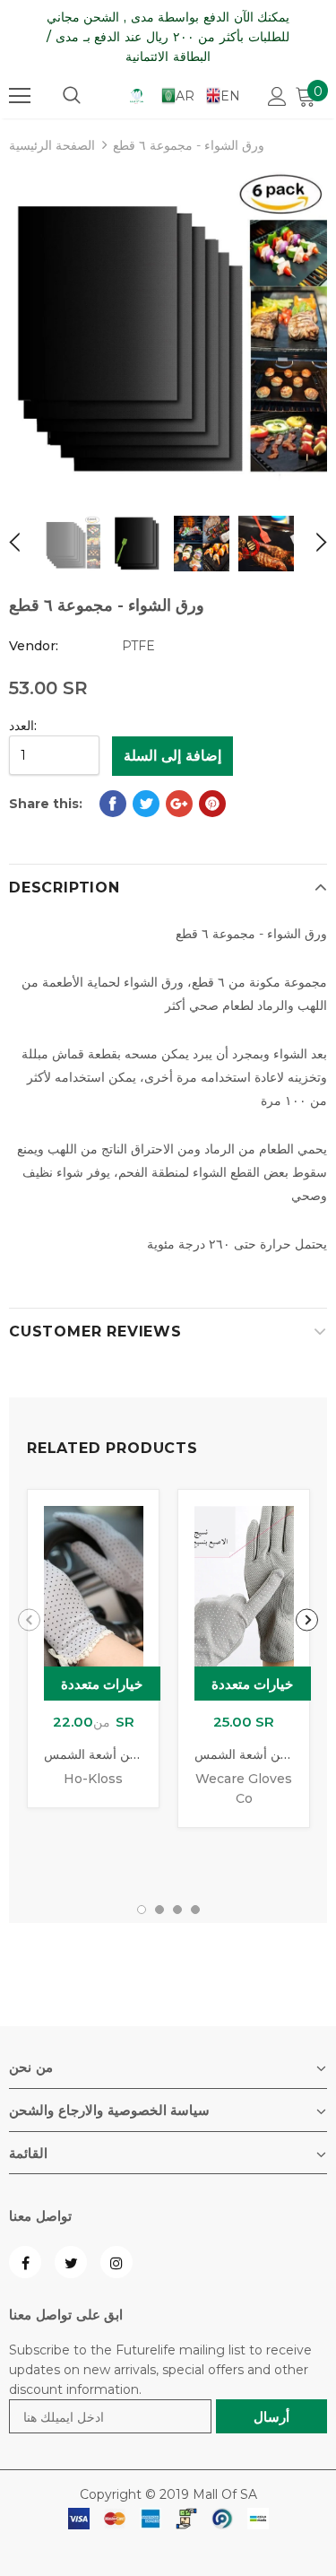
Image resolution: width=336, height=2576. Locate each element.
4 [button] (195, 1910)
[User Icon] (277, 96)
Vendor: (34, 646)
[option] (168, 330)
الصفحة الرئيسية (52, 145)
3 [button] (177, 1910)
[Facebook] (25, 2262)
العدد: (23, 726)
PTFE (138, 646)
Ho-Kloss (93, 1779)
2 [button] (159, 1910)
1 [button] (142, 1910)
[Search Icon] (72, 96)
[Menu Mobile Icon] (20, 96)
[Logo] (137, 95)
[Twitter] (71, 2262)
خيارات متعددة (102, 1684)
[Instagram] (116, 2262)
